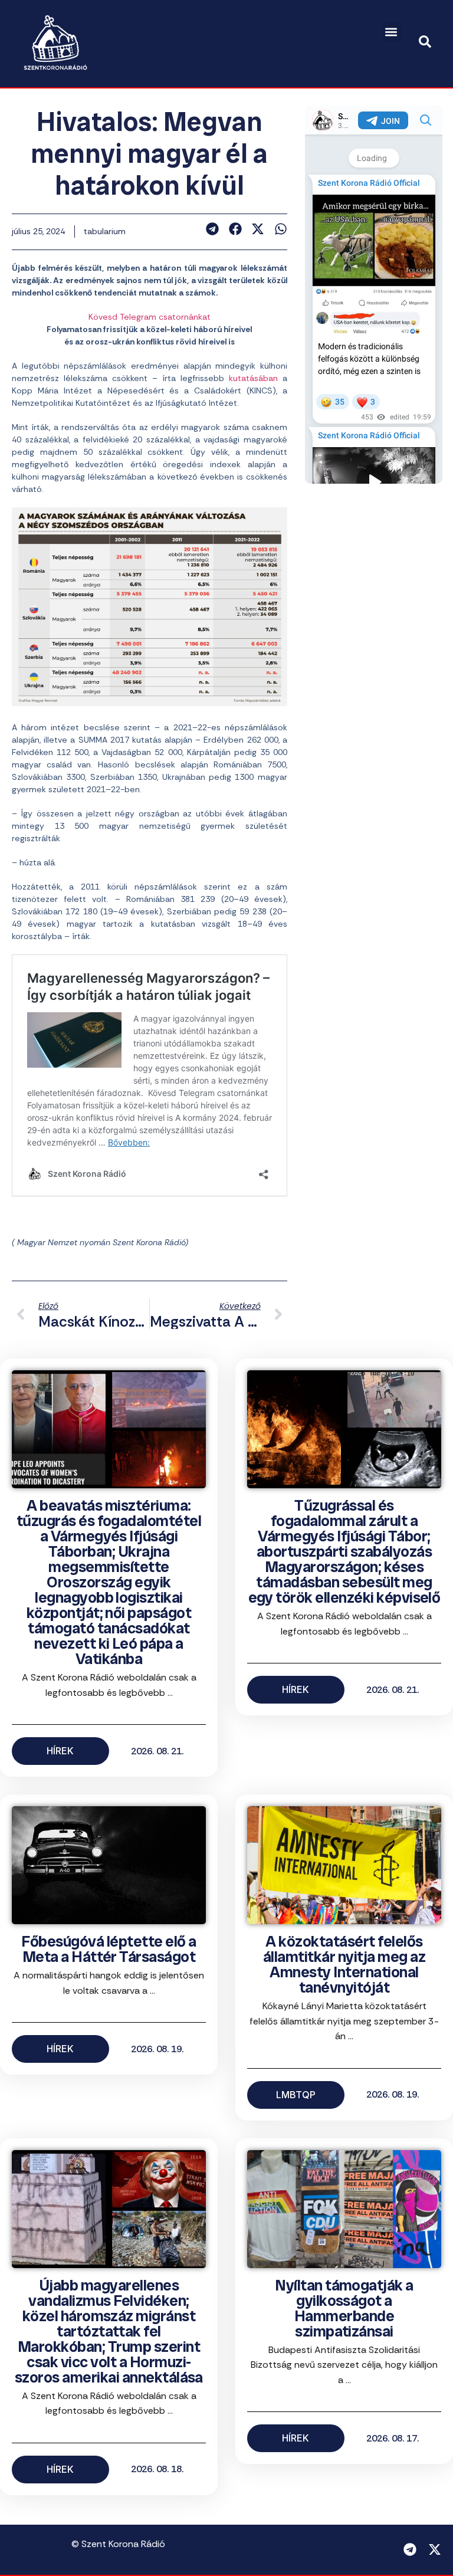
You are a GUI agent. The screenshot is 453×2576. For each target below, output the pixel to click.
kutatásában (253, 378)
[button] (391, 32)
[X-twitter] (435, 2549)
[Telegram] (410, 2549)
